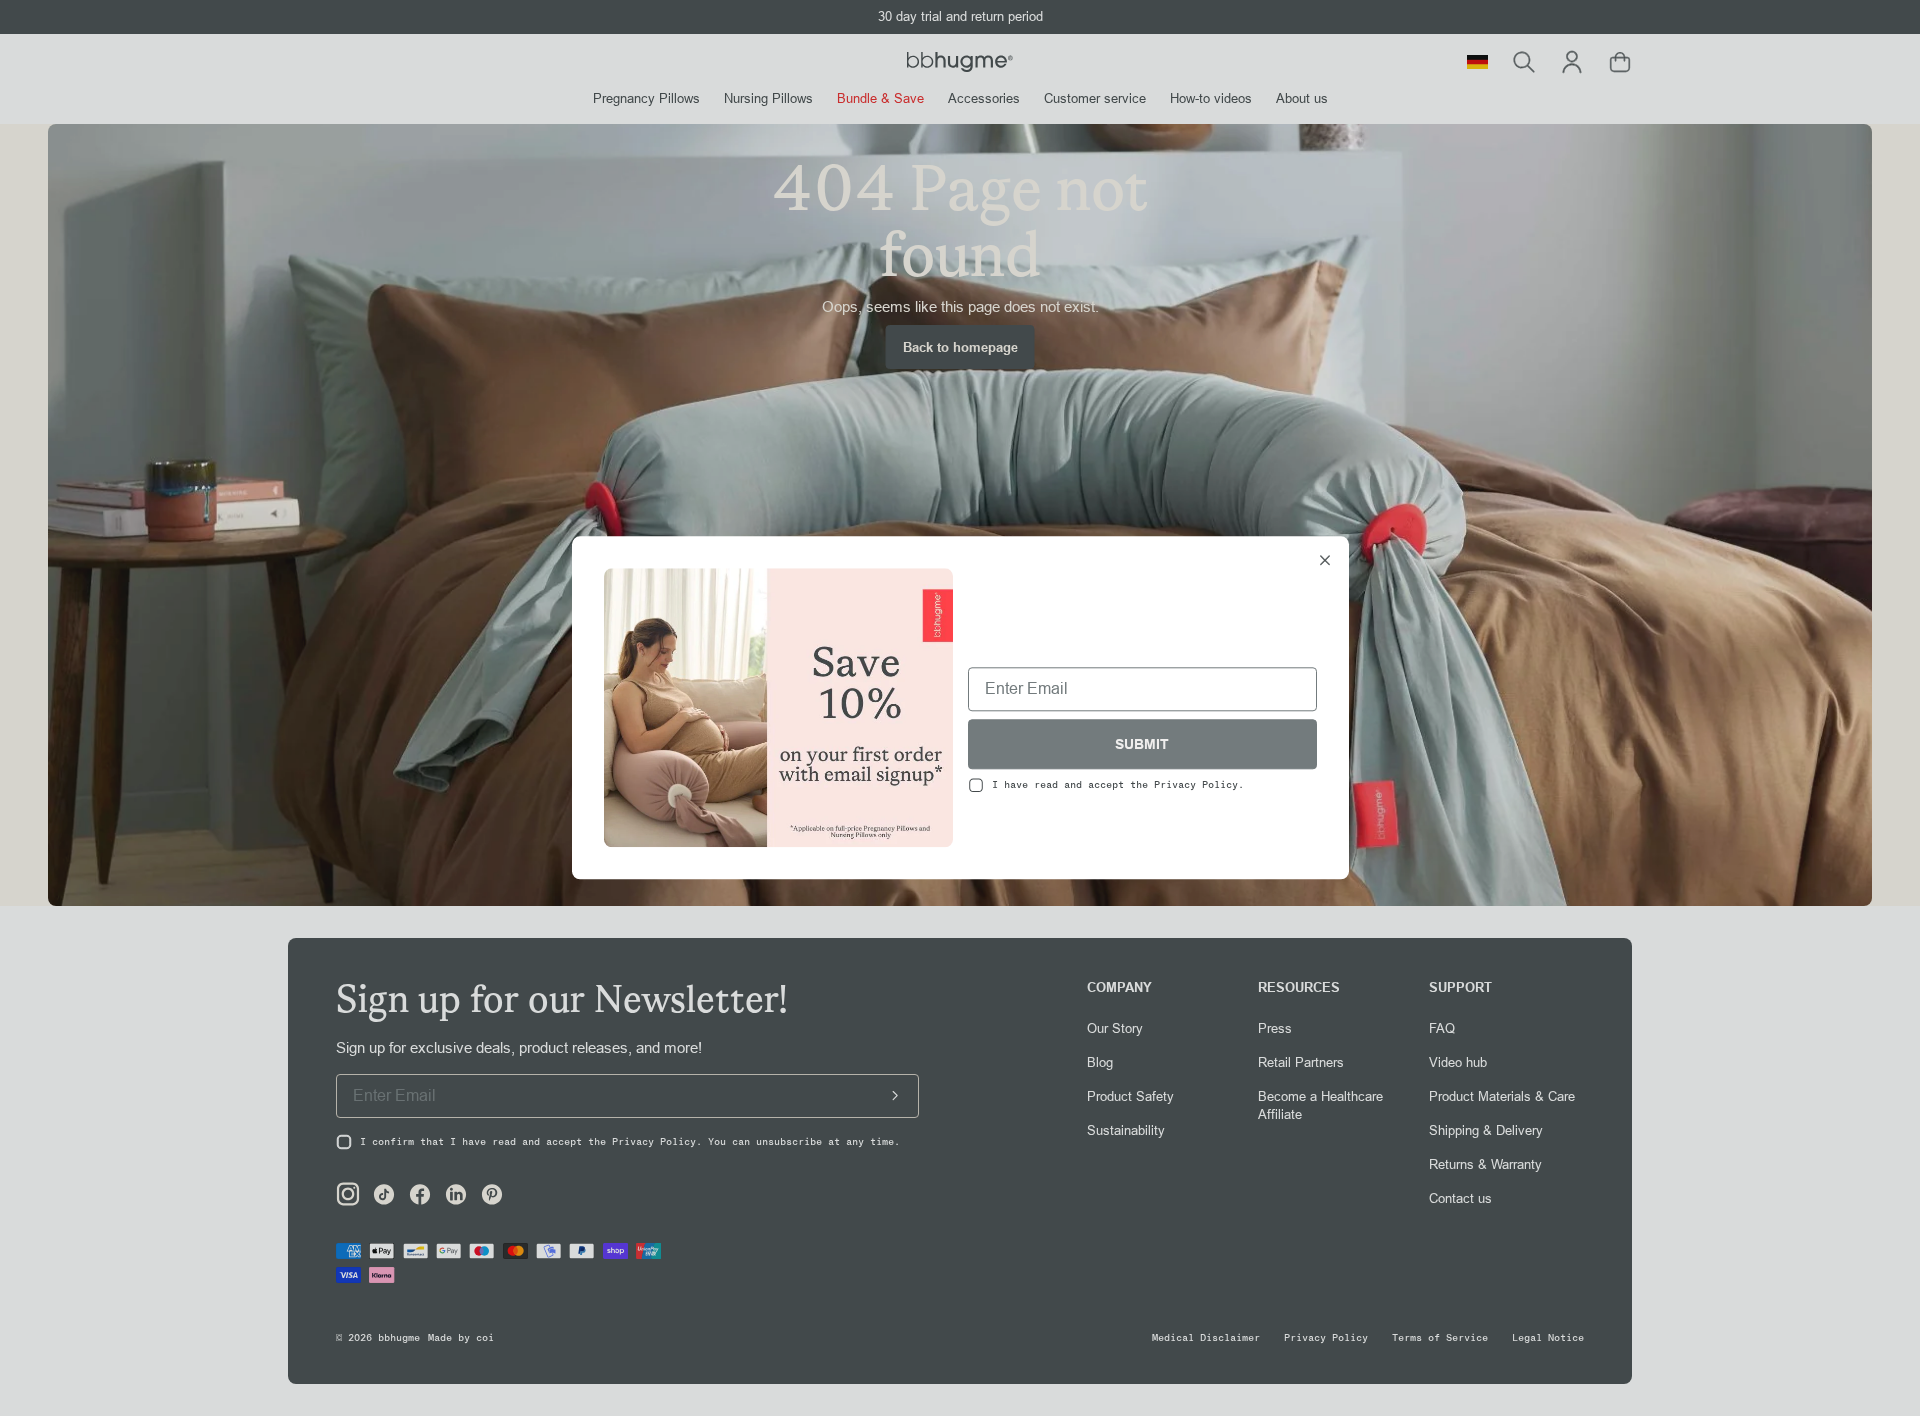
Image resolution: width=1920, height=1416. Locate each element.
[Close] (1325, 562)
